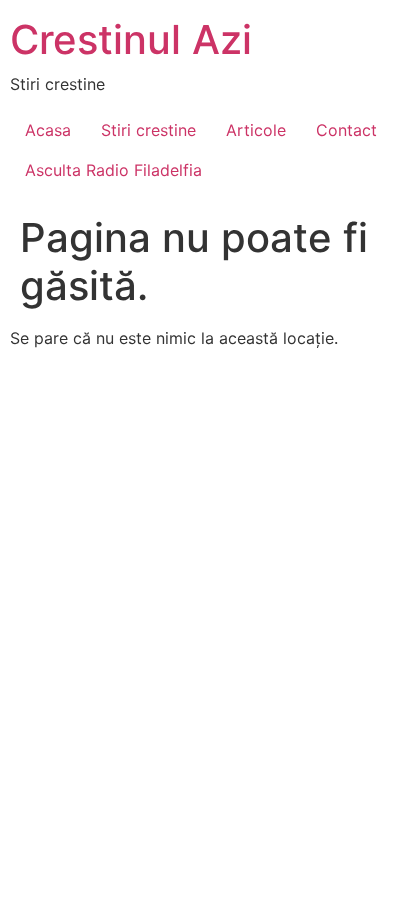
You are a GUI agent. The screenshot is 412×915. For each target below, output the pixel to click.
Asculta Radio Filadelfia (113, 170)
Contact (346, 130)
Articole (256, 130)
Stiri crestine (148, 130)
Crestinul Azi (131, 39)
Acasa (48, 130)
